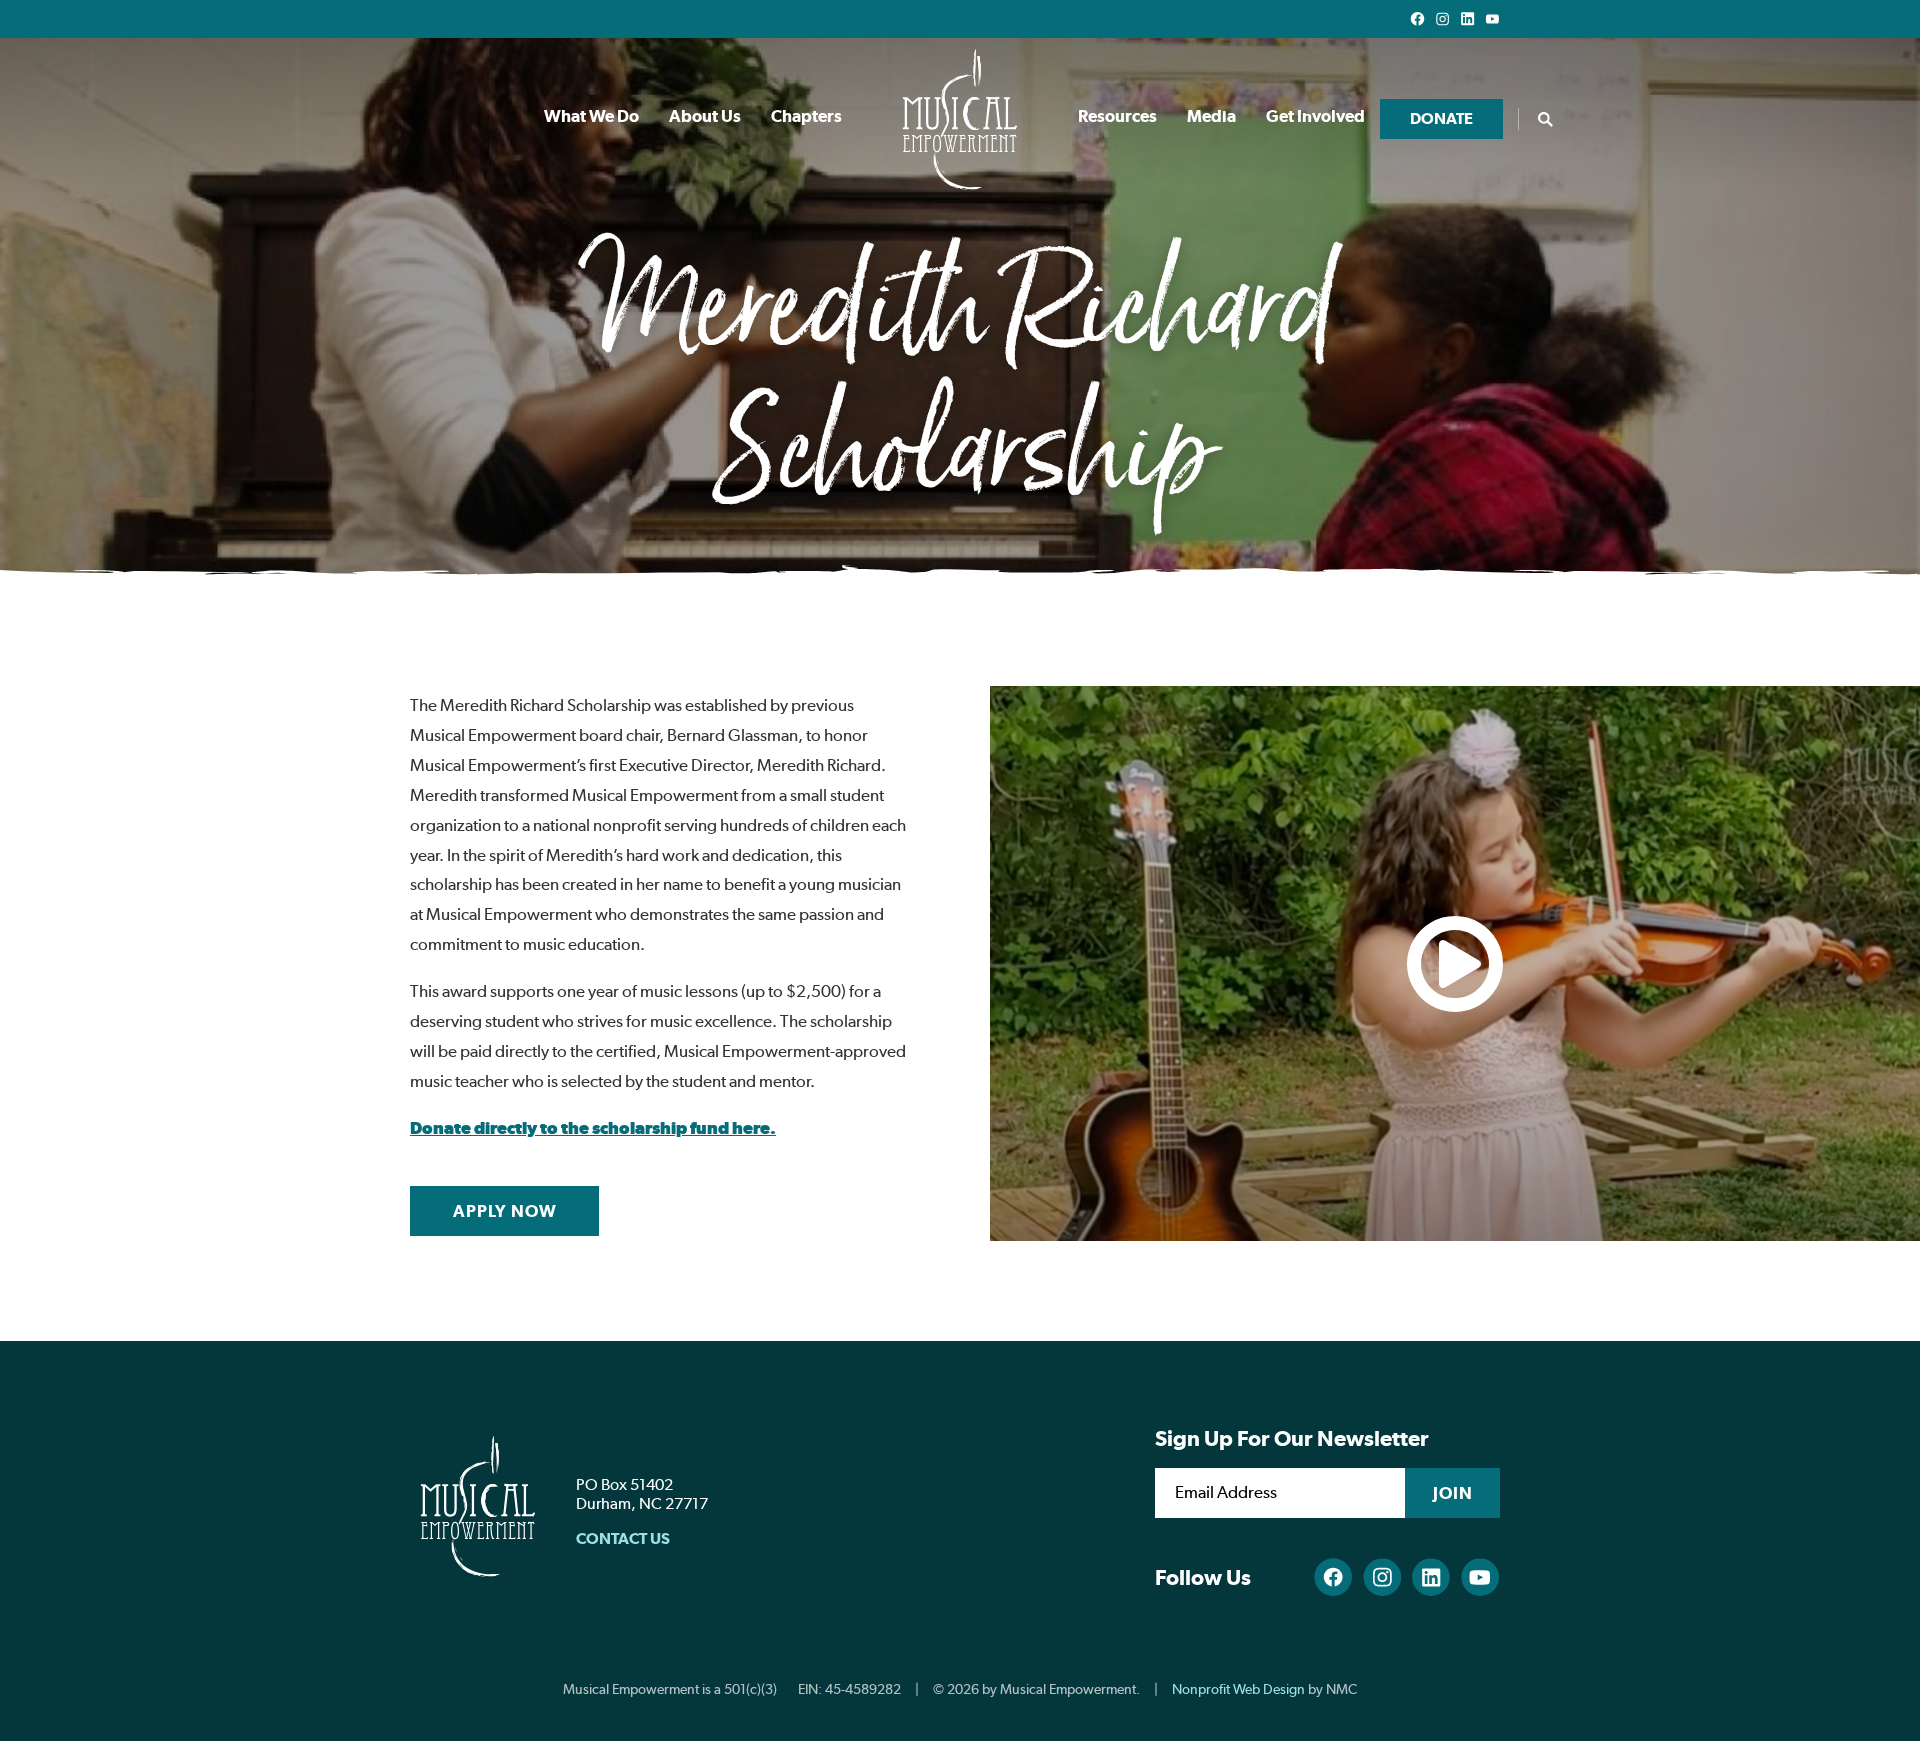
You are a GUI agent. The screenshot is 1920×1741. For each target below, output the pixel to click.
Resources (1117, 116)
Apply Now (505, 1211)
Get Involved (1315, 116)
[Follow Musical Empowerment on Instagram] (1442, 19)
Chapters (806, 116)
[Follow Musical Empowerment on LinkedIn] (1467, 19)
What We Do (591, 116)
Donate (1441, 118)
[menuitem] (591, 119)
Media (1211, 116)
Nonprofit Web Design (1238, 1689)
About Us (705, 116)
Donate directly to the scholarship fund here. (593, 1128)
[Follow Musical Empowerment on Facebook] (1417, 19)
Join (1453, 1493)
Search (1545, 119)
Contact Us (623, 1538)
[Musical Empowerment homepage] (960, 119)
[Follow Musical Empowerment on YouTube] (1492, 19)
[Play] (1455, 963)
